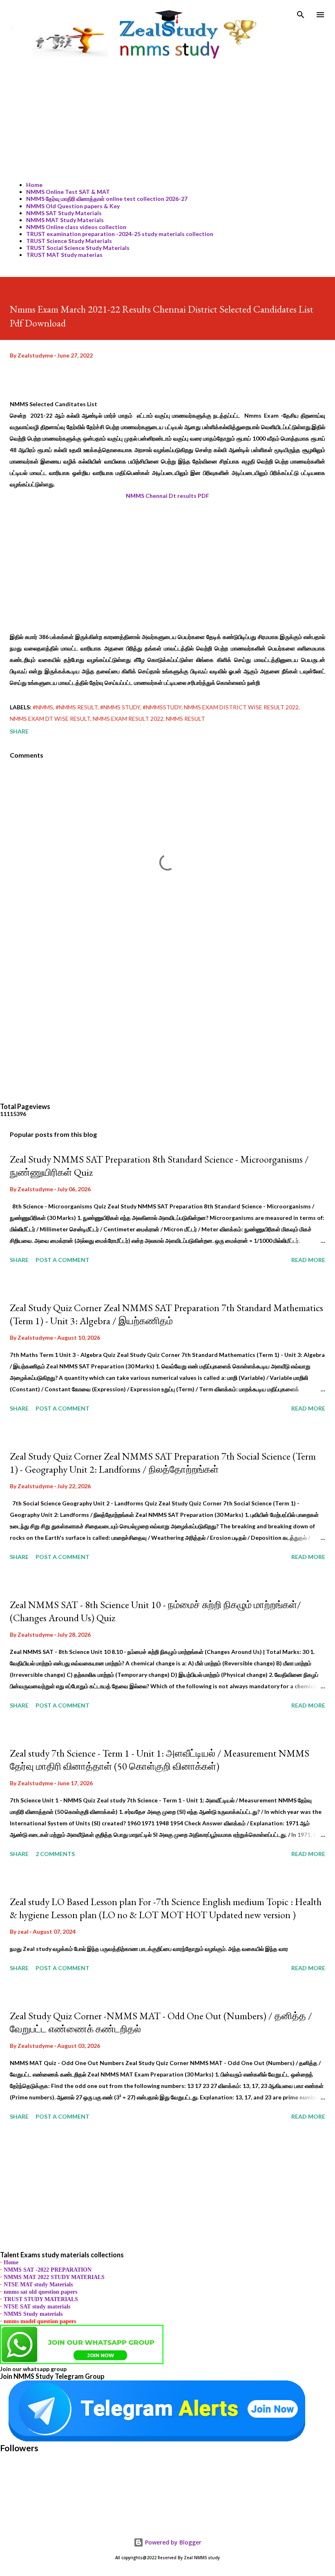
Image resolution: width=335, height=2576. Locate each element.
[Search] (301, 15)
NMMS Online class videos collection (76, 227)
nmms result (185, 719)
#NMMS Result (77, 707)
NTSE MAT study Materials (38, 2285)
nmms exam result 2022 (128, 719)
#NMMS (43, 707)
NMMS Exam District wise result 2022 (241, 707)
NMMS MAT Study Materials (65, 220)
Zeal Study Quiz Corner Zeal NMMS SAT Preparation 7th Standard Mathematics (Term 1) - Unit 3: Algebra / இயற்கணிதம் (166, 1314)
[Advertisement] (167, 118)
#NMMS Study (120, 707)
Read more (308, 1260)
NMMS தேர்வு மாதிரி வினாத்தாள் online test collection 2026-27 (107, 199)
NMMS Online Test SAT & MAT (68, 192)
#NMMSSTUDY (162, 707)
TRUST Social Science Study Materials (78, 248)
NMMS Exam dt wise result (50, 719)
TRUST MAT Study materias (64, 255)
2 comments (55, 1854)
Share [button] (19, 731)
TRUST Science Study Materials (69, 241)
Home (34, 185)
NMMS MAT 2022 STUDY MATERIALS (54, 2277)
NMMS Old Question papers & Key (73, 206)
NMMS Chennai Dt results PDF (167, 496)
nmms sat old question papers (40, 2292)
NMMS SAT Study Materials (64, 213)
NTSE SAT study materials (37, 2307)
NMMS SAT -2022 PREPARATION (48, 2270)
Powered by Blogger (172, 2542)
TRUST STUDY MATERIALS (41, 2299)
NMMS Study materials (33, 2314)
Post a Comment (63, 1260)
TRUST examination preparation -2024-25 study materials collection (120, 234)
